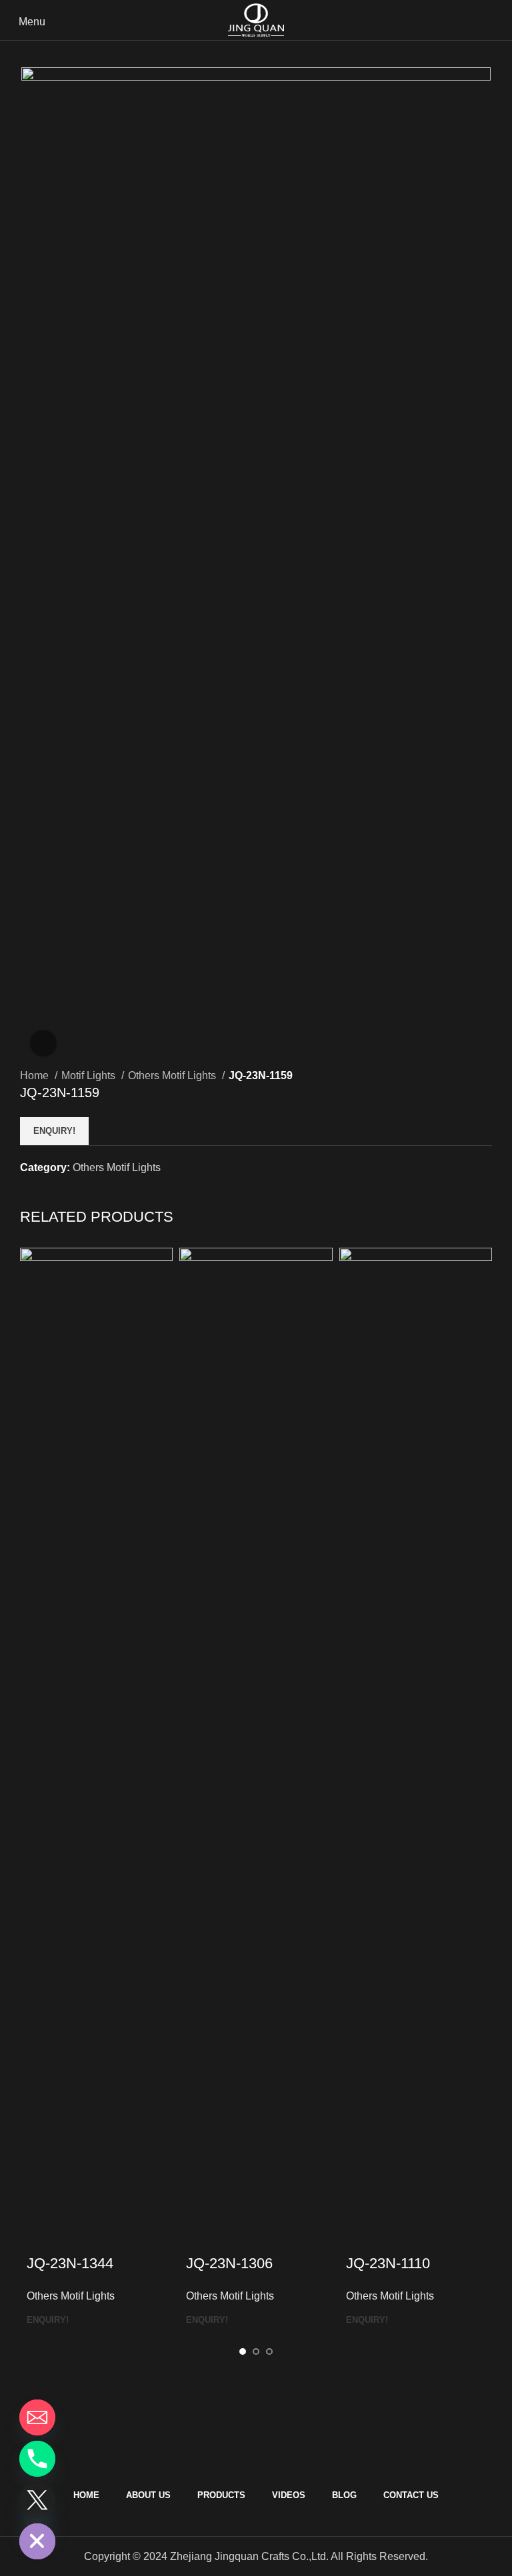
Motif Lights (90, 1075)
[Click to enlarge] (43, 1043)
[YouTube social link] (256, 2461)
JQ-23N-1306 (229, 2263)
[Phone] (37, 2459)
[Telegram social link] (92, 1191)
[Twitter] (37, 2500)
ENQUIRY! (54, 1131)
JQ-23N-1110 (388, 2263)
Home (36, 1075)
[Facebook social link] (31, 1191)
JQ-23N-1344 (70, 2263)
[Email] (37, 2417)
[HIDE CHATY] (37, 2541)
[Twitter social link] (46, 1191)
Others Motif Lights (173, 1075)
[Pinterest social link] (62, 1191)
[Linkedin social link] (77, 1191)
